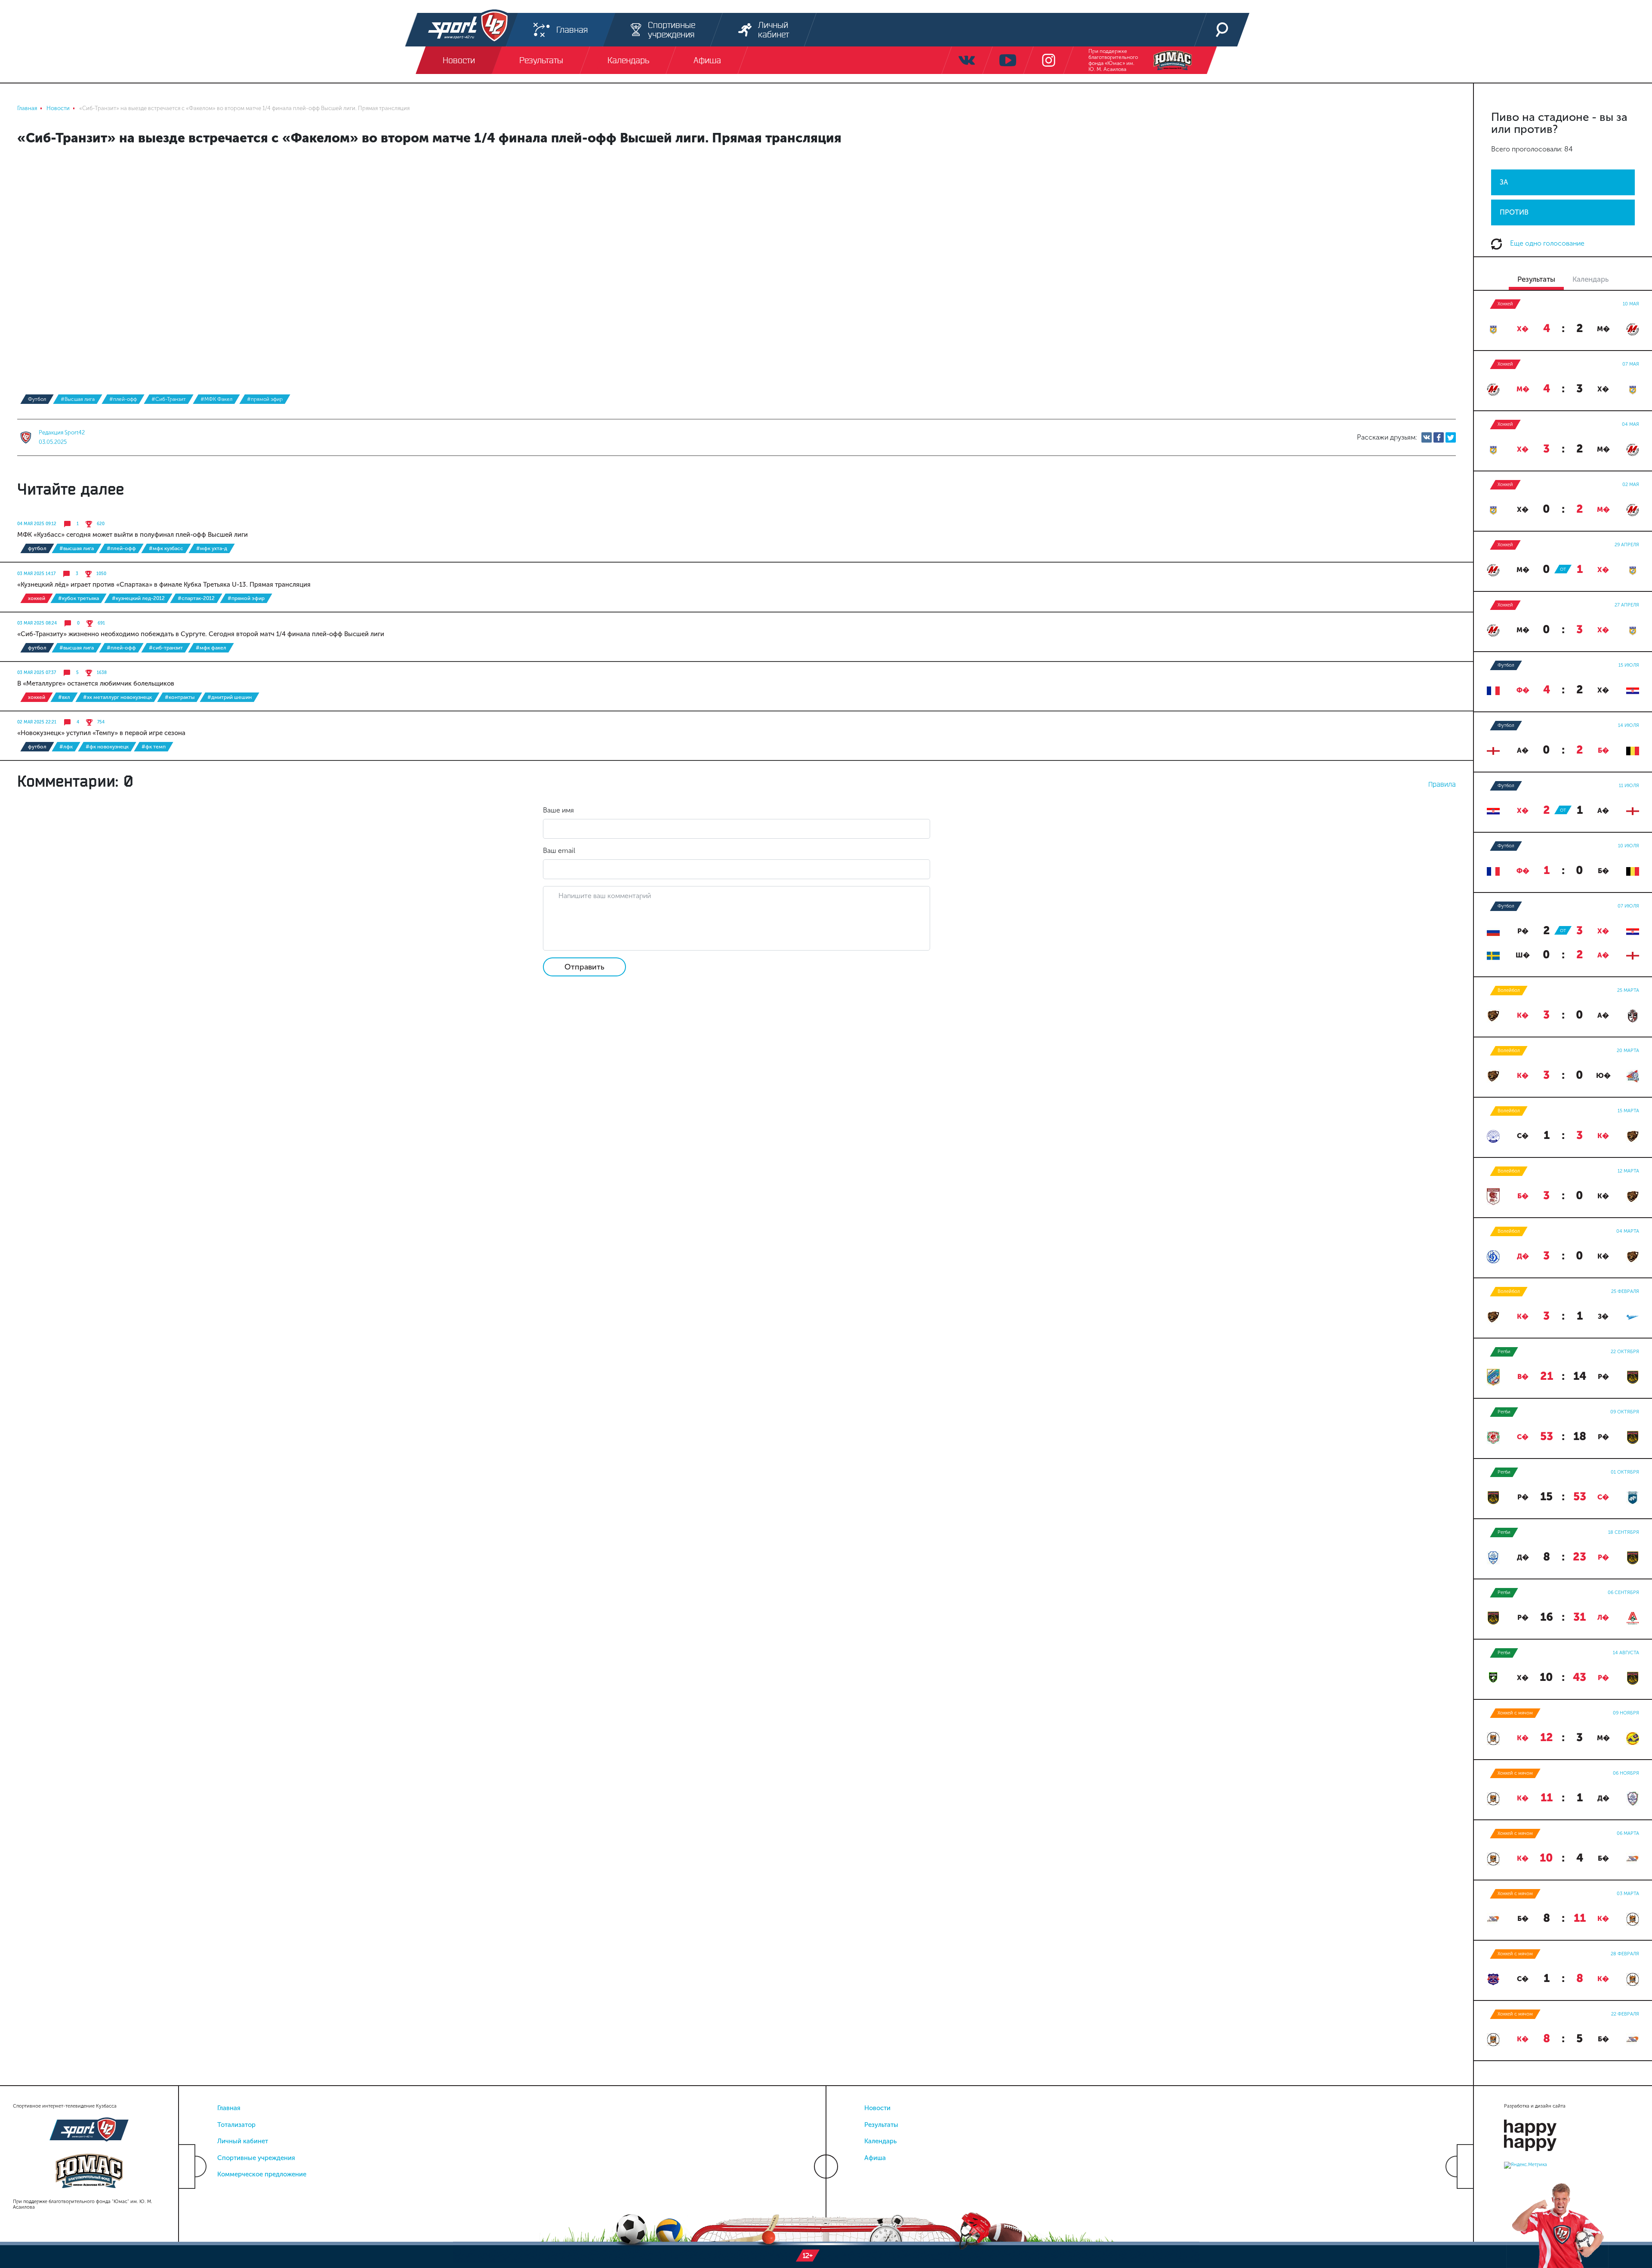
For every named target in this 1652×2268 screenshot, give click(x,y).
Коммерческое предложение (262, 2174)
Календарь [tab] (1590, 279)
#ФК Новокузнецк (107, 747)
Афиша (875, 2158)
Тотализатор (236, 2125)
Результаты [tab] (1536, 279)
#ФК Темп (154, 747)
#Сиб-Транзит (169, 399)
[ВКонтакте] (1427, 437)
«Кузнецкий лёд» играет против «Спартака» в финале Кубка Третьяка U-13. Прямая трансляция (164, 585)
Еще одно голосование (1546, 243)
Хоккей (37, 598)
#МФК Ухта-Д (212, 548)
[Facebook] (1439, 437)
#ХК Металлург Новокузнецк (117, 697)
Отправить (584, 967)
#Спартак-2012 (196, 598)
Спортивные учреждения (256, 2158)
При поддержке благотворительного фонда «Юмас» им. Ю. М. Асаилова (1113, 60)
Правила (1442, 784)
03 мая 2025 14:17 (36, 574)
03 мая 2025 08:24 (37, 623)
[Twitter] (1451, 437)
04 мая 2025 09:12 (37, 524)
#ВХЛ (64, 697)
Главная (229, 2108)
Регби (1504, 1352)
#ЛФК (66, 747)
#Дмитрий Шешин (230, 697)
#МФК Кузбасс (166, 548)
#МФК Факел (216, 399)
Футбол (37, 399)
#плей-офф (123, 399)
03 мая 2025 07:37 (37, 673)
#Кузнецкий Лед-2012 (138, 598)
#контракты (180, 697)
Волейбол (1509, 990)
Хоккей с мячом (1515, 1713)
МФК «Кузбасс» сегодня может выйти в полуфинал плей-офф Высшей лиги (133, 535)
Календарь (880, 2141)
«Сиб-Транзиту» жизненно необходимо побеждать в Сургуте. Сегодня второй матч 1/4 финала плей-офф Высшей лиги (201, 634)
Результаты (881, 2125)
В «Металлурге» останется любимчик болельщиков (96, 683)
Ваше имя (558, 810)
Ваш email (559, 851)
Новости (877, 2108)
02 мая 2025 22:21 (37, 722)
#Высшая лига (78, 399)
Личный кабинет (243, 2141)
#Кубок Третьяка (79, 598)
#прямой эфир (265, 399)
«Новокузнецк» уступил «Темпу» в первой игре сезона (101, 733)
